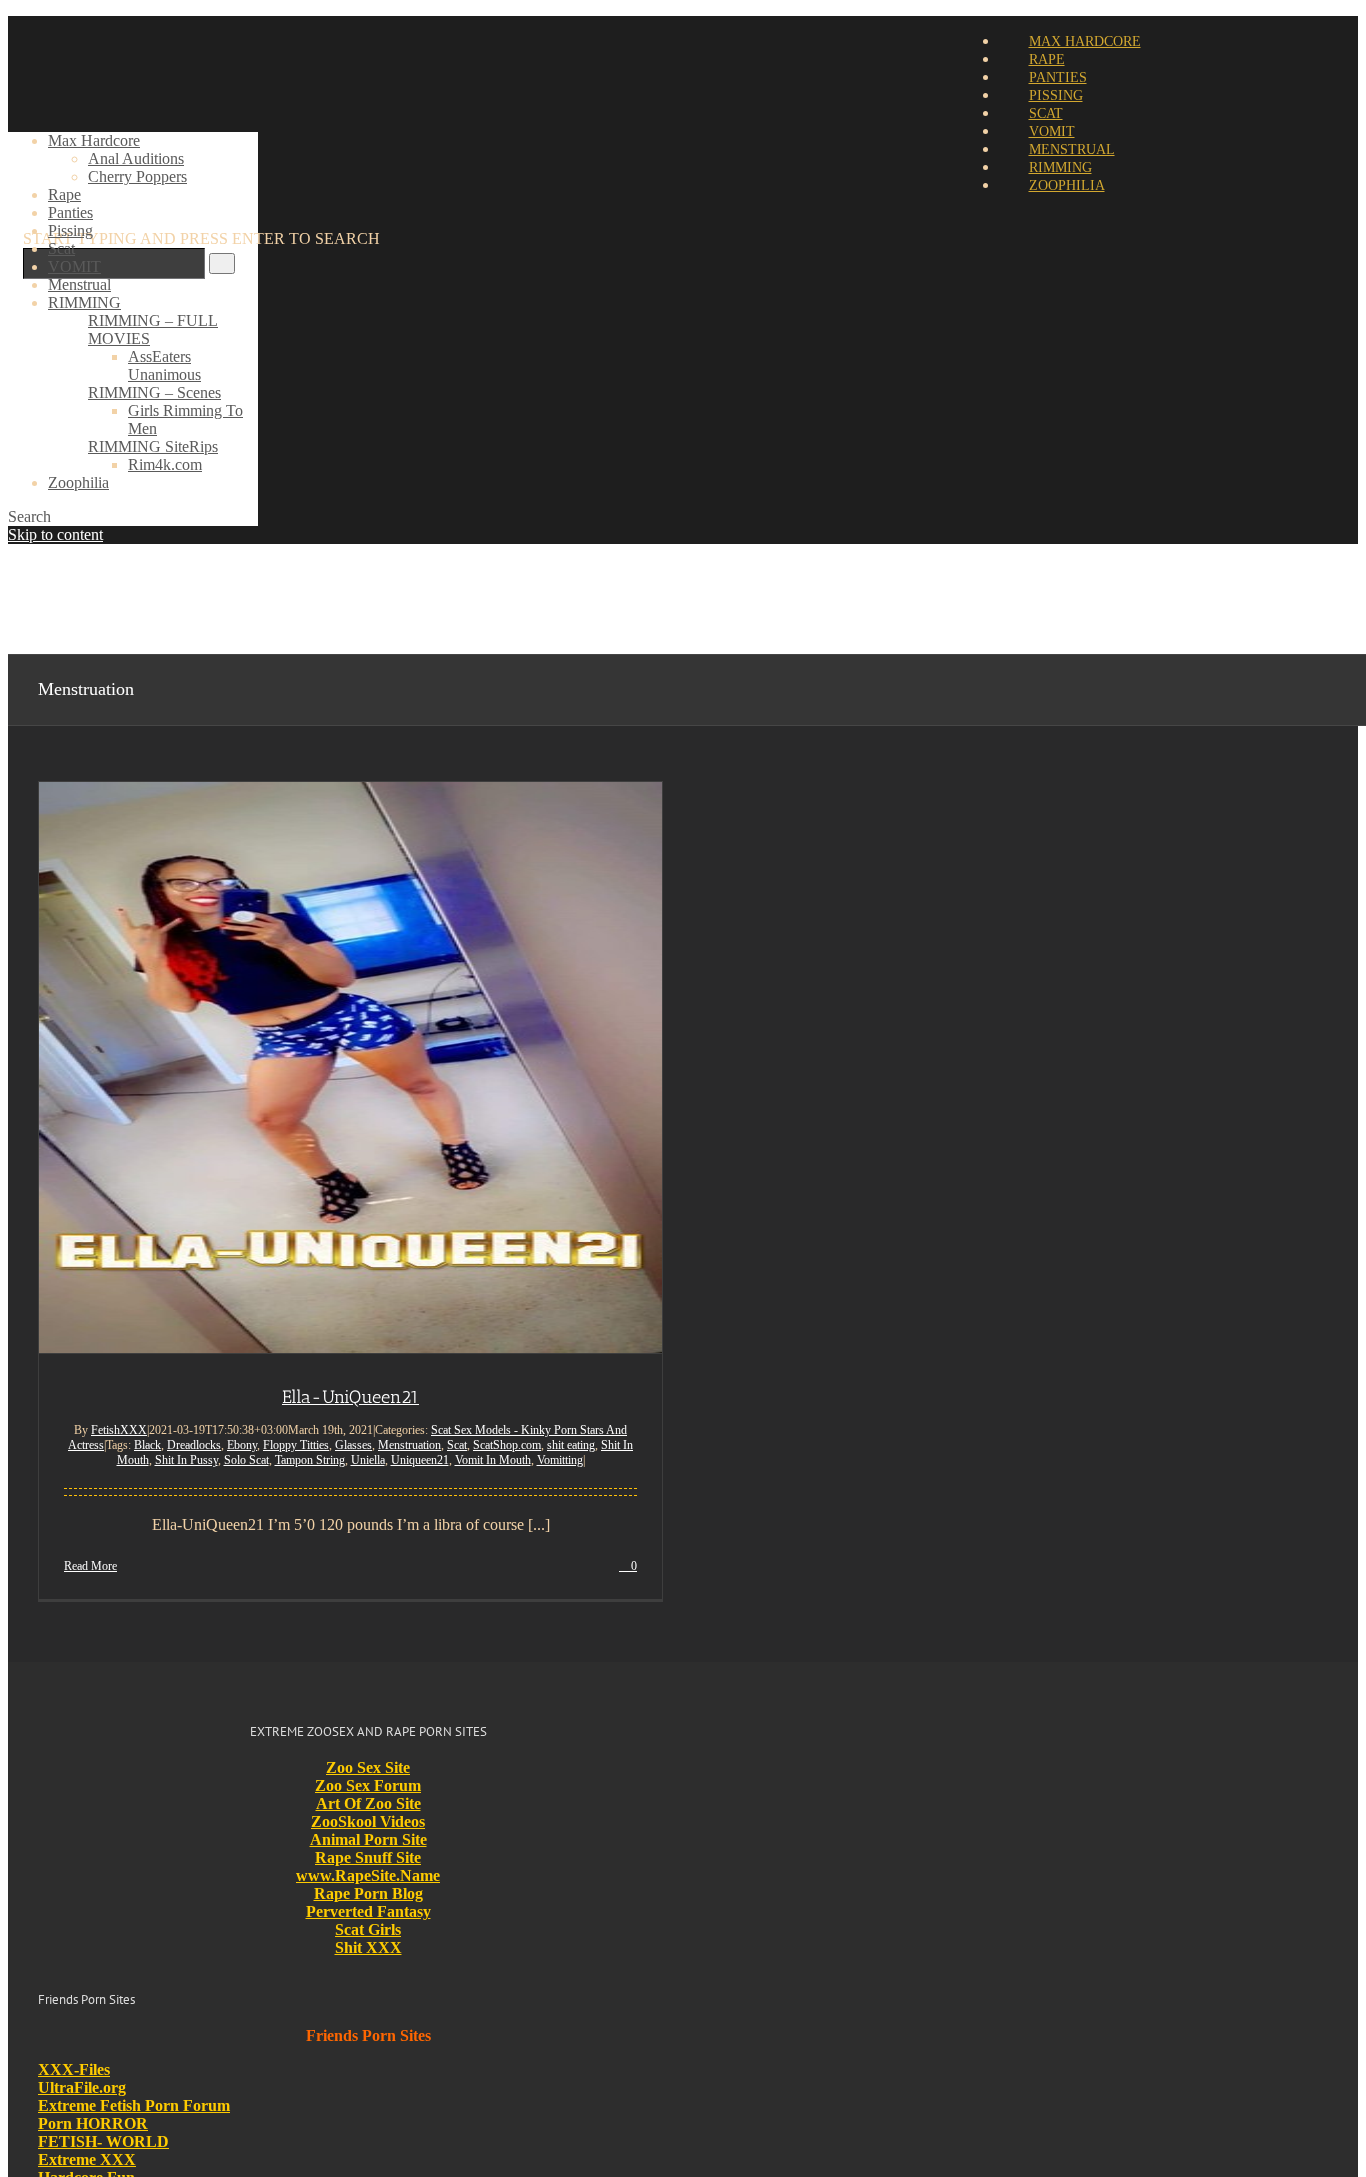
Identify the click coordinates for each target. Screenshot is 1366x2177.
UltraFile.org (82, 2087)
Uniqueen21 (420, 1460)
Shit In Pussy (186, 1460)
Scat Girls (368, 1929)
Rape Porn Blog (368, 1893)
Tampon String (310, 1460)
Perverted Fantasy (368, 1911)
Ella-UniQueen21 (350, 1397)
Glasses (353, 1445)
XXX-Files (74, 2069)
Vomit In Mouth (493, 1460)
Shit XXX (368, 1947)
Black (147, 1445)
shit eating (571, 1445)
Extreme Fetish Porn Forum (134, 2105)
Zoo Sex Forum (368, 1785)
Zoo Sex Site (368, 1767)
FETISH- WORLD (103, 2141)
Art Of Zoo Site (368, 1803)
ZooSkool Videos (368, 1821)
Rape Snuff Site (368, 1857)
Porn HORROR (93, 2123)
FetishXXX (119, 1430)
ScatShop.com (507, 1445)
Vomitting (560, 1460)
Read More (90, 1566)
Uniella (368, 1460)
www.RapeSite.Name (368, 1875)
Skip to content (55, 534)
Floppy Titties (296, 1445)
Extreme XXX (87, 2159)
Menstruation (409, 1445)
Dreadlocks (194, 1445)
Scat (457, 1445)
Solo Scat (246, 1460)
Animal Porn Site (368, 1839)
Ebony (242, 1445)
